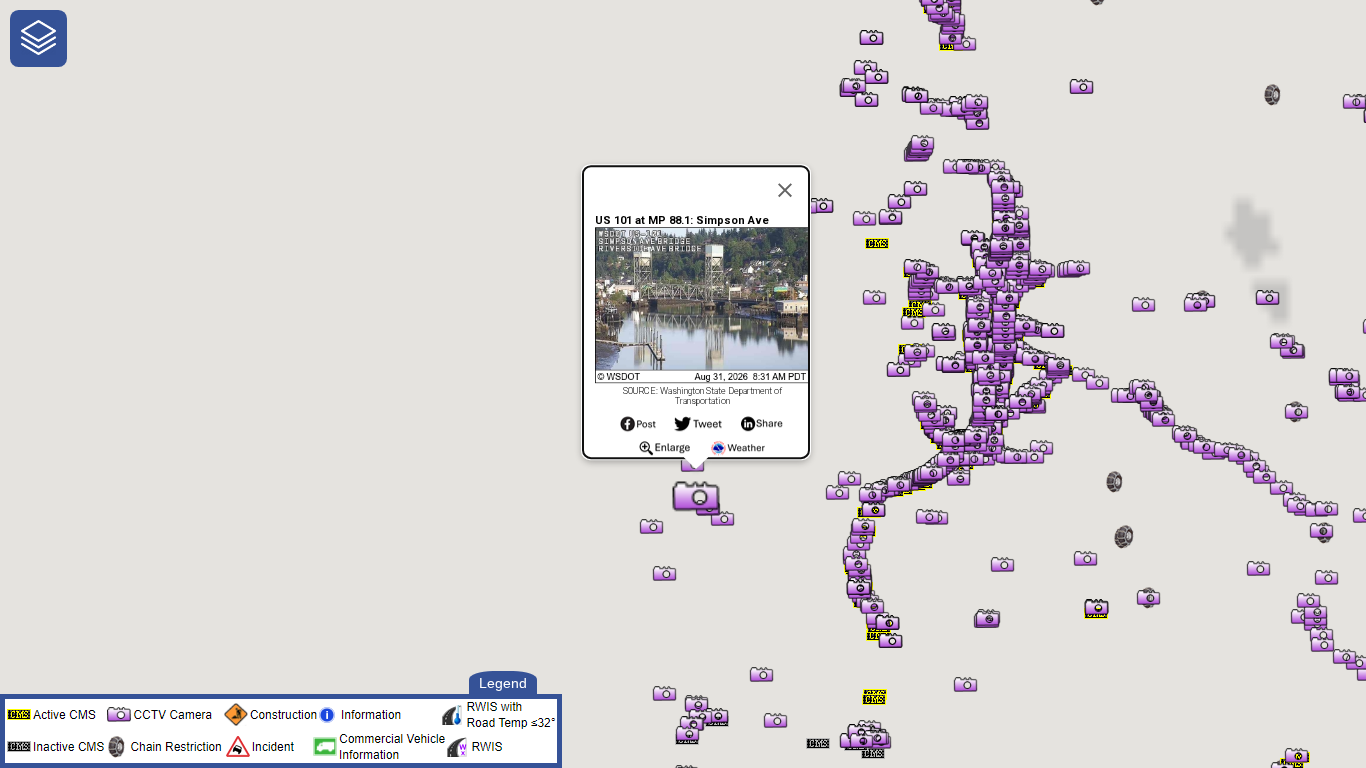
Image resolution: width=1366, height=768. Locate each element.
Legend (503, 683)
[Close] (785, 190)
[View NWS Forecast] (738, 453)
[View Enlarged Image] (664, 453)
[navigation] (38, 38)
